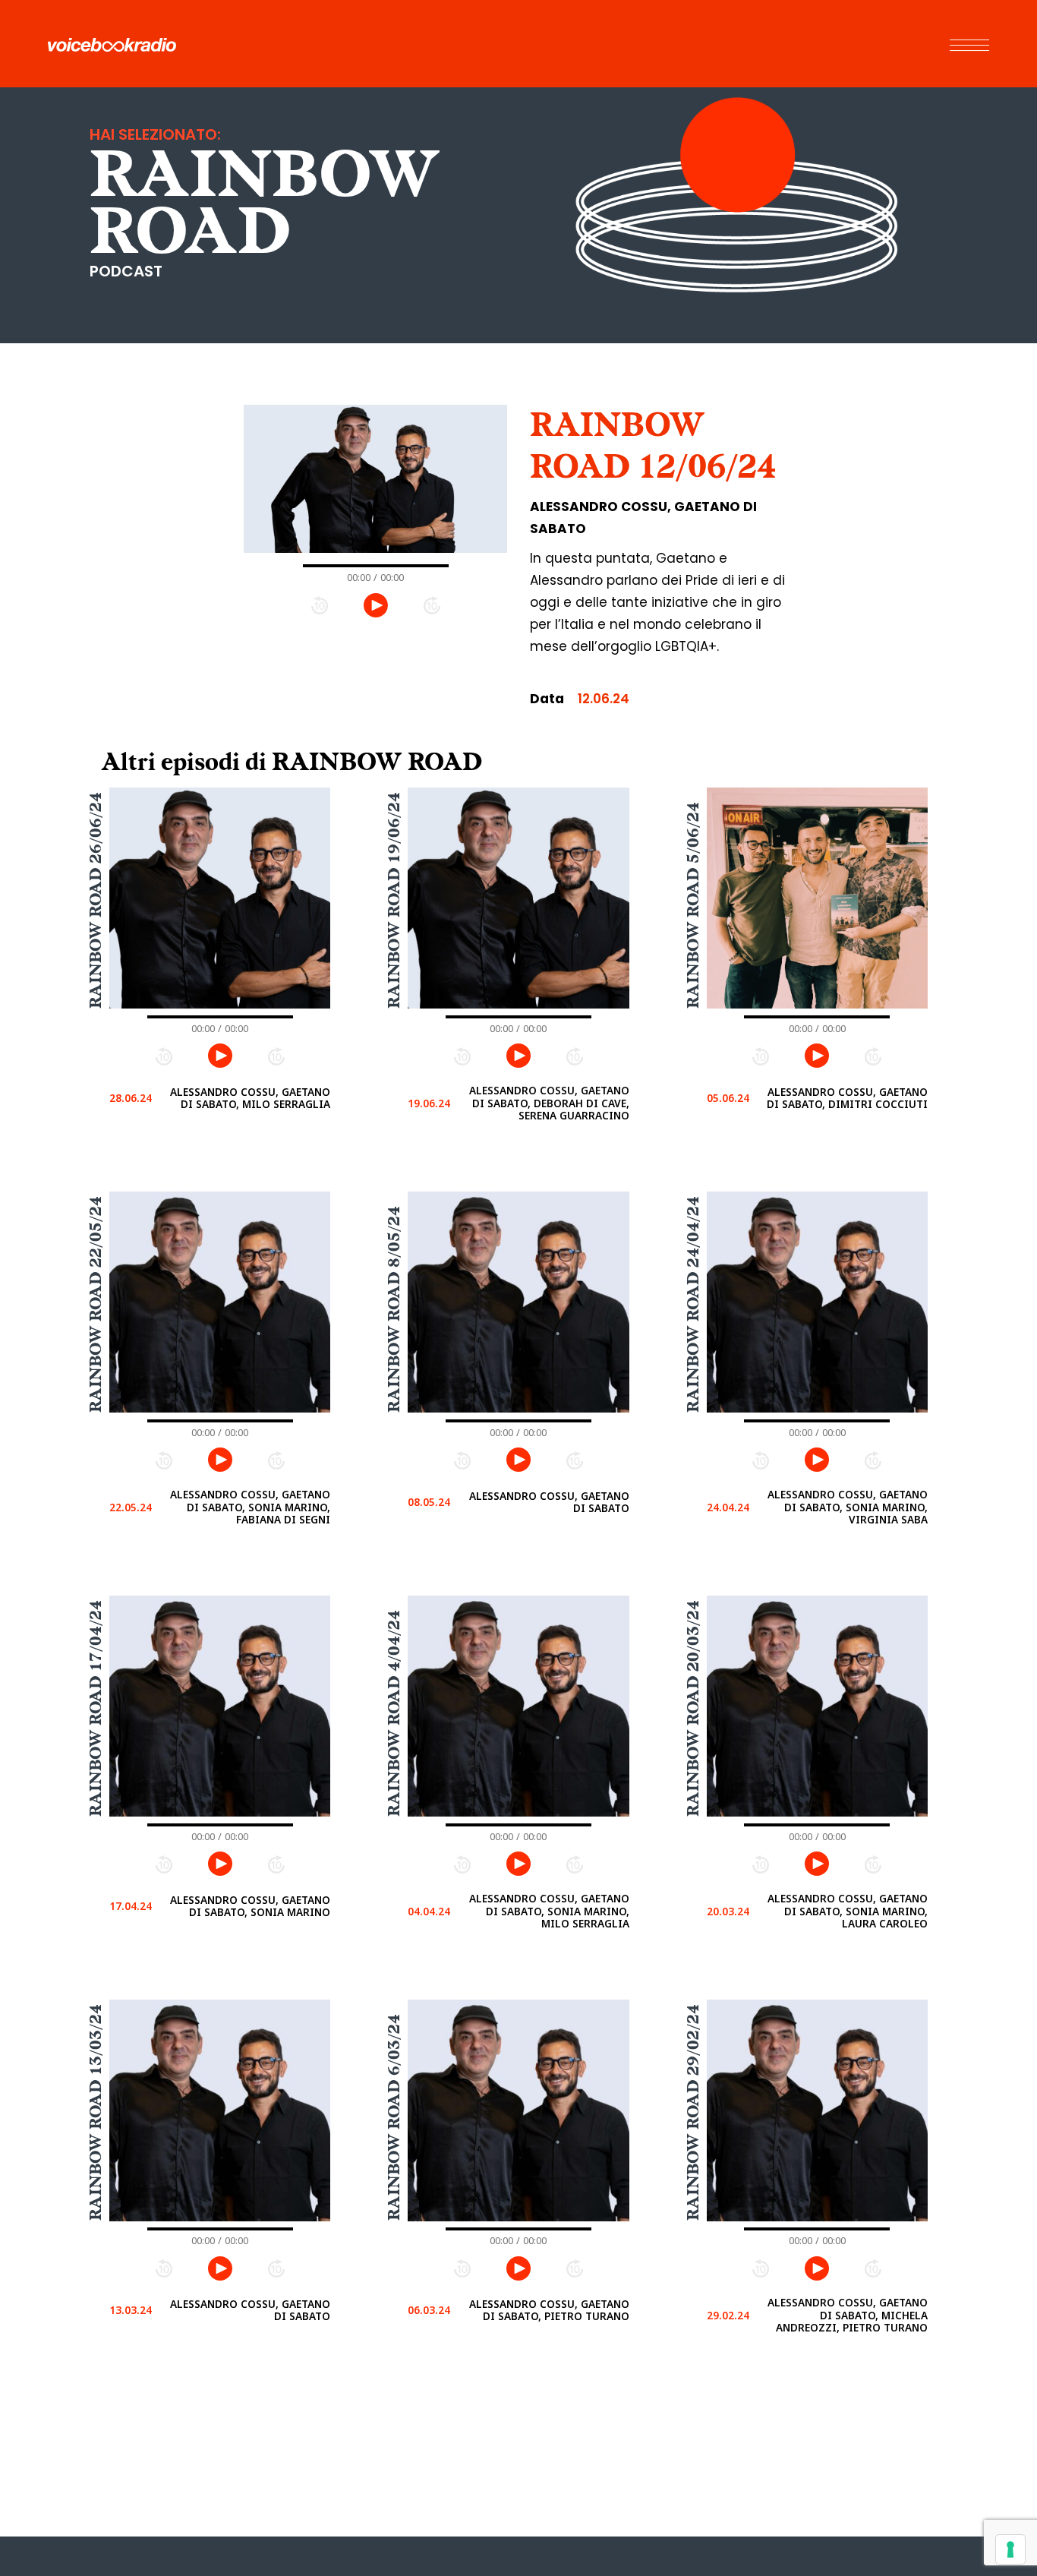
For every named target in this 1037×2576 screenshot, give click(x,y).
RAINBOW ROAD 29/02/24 (692, 2113)
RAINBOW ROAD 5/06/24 (692, 905)
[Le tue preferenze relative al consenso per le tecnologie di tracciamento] (1010, 2549)
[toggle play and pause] (376, 605)
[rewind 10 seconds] (320, 605)
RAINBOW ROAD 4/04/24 (394, 1713)
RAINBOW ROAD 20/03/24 (692, 1708)
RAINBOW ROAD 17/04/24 (96, 1708)
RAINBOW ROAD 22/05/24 (96, 1304)
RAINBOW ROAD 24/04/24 (692, 1304)
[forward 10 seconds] (432, 605)
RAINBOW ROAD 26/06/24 (96, 900)
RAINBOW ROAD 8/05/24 (394, 1309)
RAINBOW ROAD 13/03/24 (96, 2113)
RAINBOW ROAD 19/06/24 (394, 900)
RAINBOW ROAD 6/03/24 (394, 2118)
